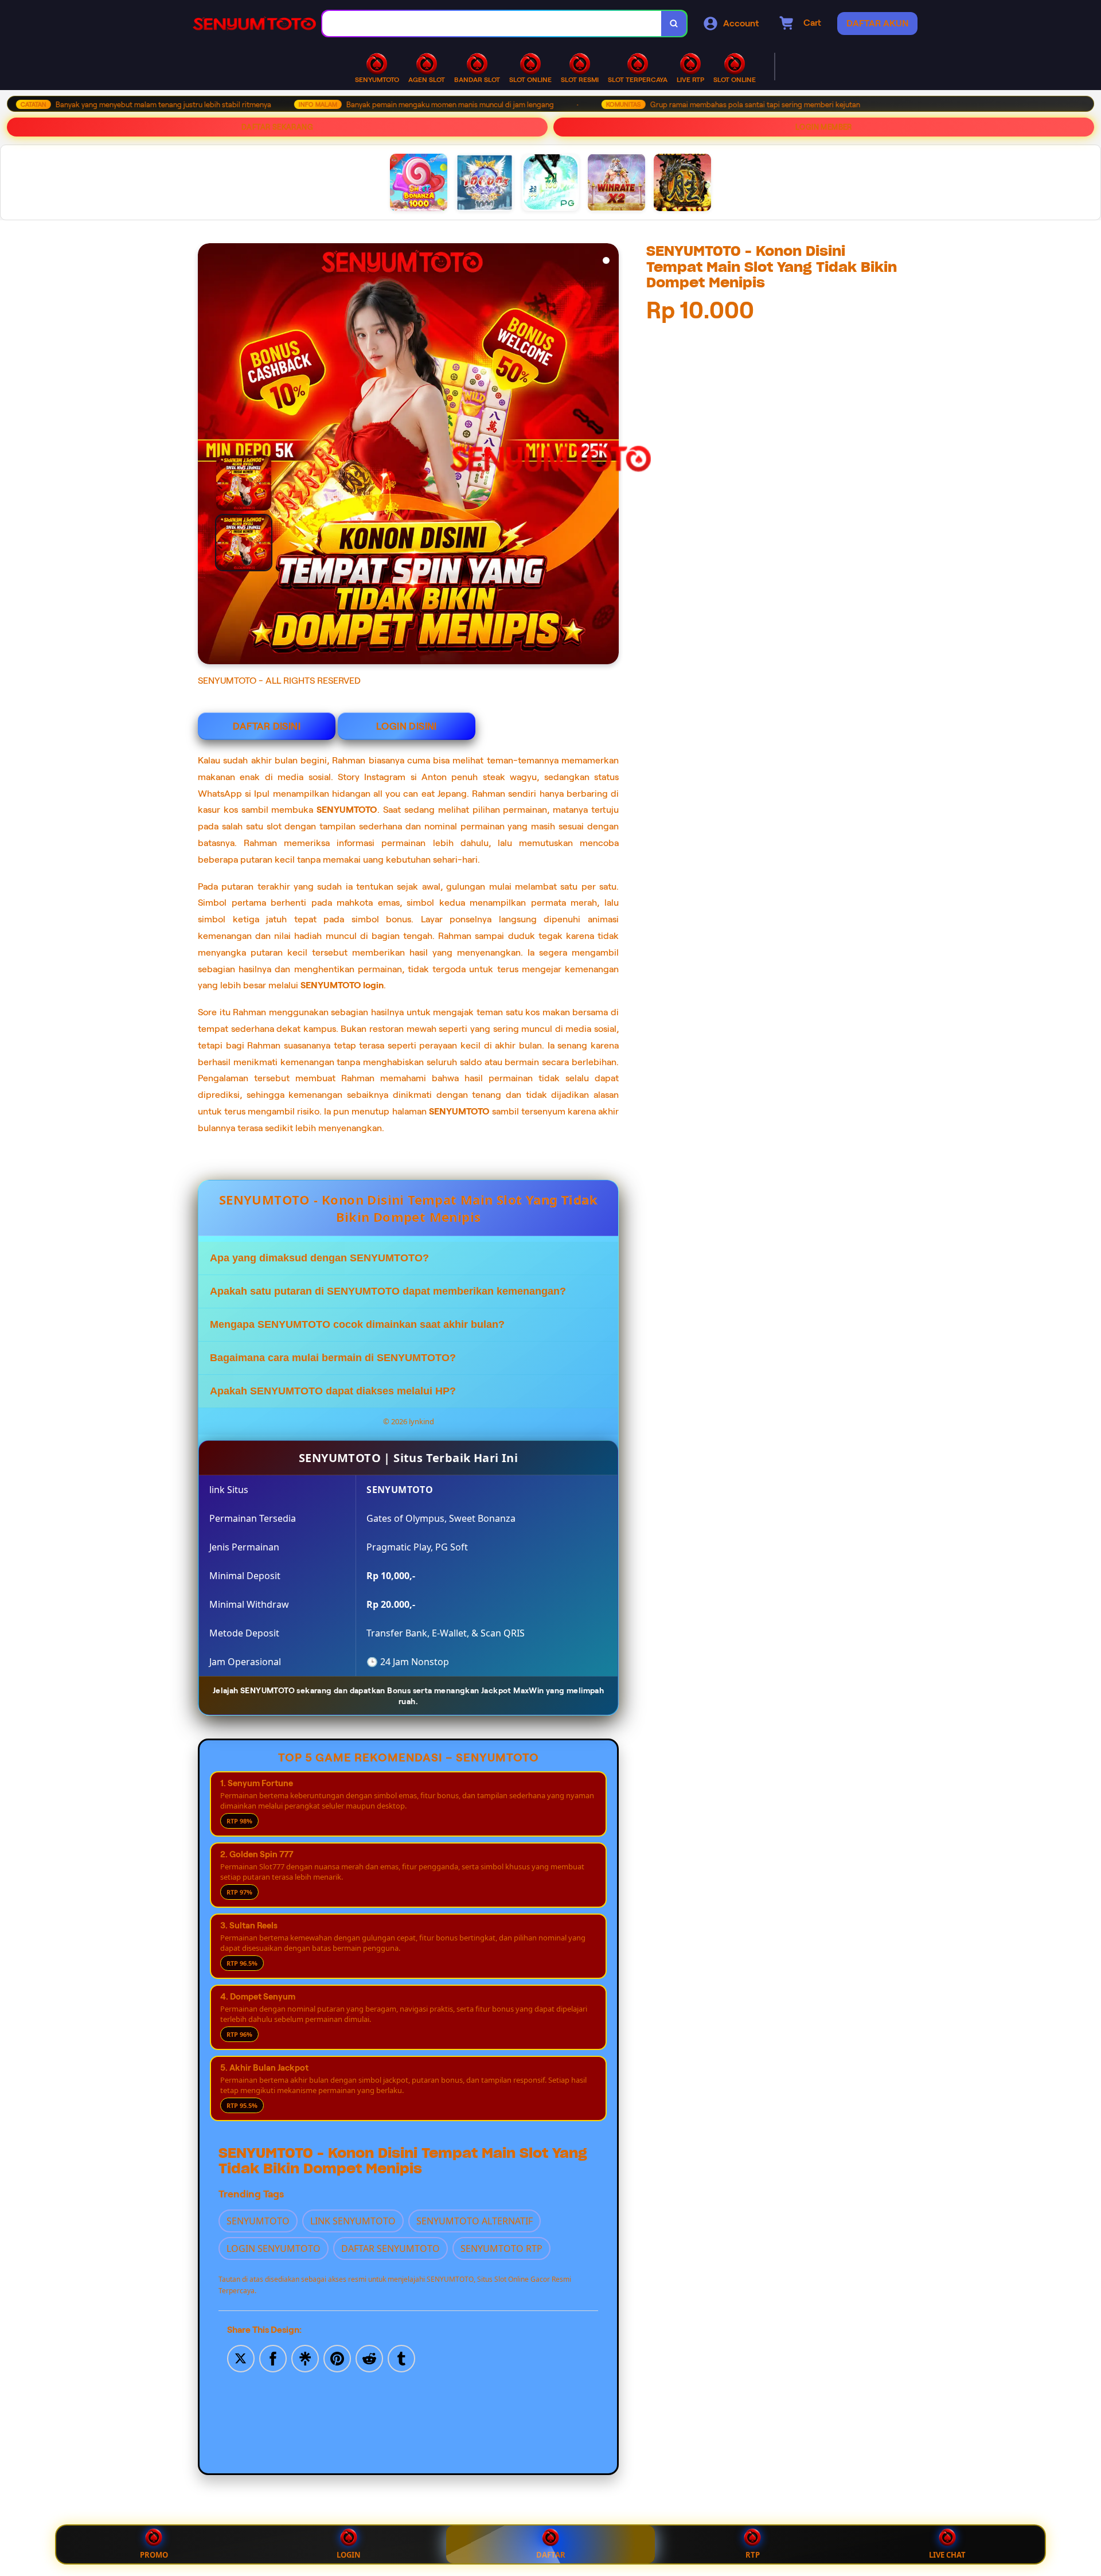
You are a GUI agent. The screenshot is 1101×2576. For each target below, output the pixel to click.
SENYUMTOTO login (342, 985)
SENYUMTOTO (347, 810)
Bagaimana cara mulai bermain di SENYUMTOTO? (333, 1358)
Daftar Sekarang (277, 127)
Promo (154, 2555)
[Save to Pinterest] (337, 2357)
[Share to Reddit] (369, 2357)
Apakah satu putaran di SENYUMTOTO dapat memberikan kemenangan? (388, 1291)
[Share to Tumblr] (401, 2357)
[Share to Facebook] (273, 2357)
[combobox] (492, 24)
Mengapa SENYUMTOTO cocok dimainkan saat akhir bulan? (357, 1324)
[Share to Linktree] (305, 2357)
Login (349, 2555)
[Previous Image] (239, 513)
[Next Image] (610, 455)
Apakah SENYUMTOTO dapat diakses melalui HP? (333, 1391)
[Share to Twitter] (241, 2357)
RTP (753, 2555)
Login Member (824, 127)
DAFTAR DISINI (267, 726)
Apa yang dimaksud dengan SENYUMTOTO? (319, 1258)
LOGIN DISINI (407, 726)
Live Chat (947, 2555)
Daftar (551, 2555)
